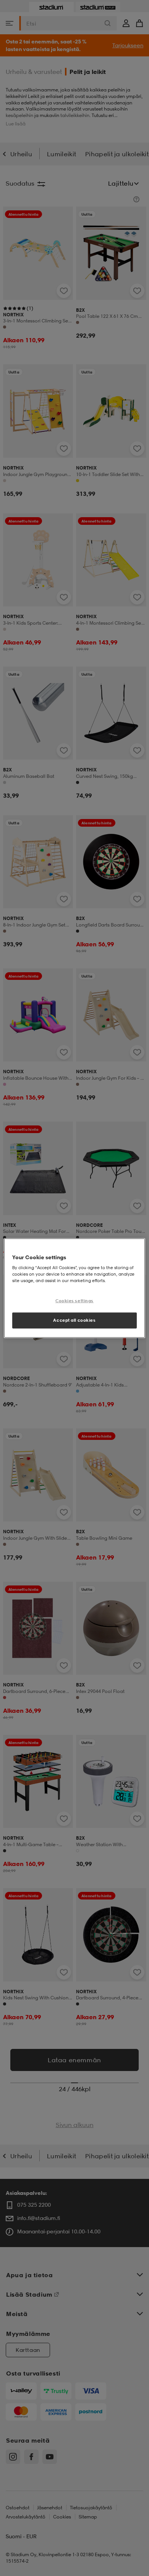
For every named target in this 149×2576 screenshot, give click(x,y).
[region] (75, 1288)
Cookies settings (74, 1301)
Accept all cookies (74, 1320)
